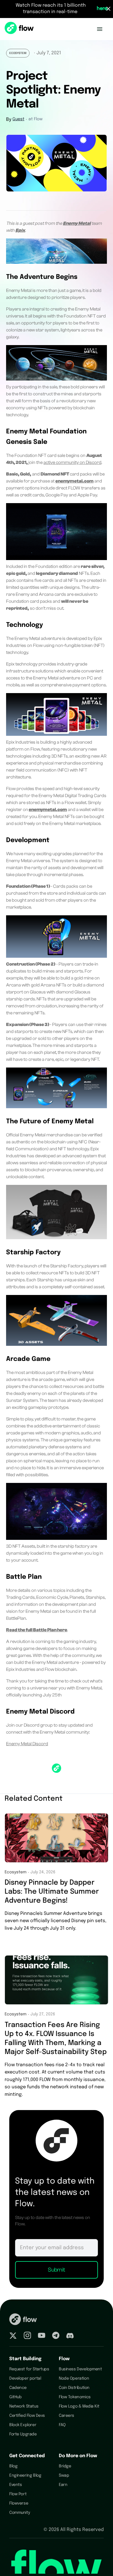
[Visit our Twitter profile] (13, 2336)
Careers (66, 2416)
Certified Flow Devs (27, 2416)
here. (103, 9)
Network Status (24, 2406)
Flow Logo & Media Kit (79, 2406)
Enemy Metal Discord (27, 1744)
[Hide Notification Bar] (108, 9)
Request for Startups (29, 2369)
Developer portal (25, 2378)
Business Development (80, 2369)
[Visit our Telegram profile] (56, 2336)
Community (20, 2513)
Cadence (18, 2388)
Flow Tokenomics (75, 2397)
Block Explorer (23, 2425)
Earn (63, 2485)
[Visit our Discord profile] (70, 2336)
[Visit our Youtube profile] (42, 2336)
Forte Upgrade (23, 2434)
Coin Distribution (74, 2388)
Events (16, 2485)
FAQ (62, 2425)
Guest (18, 119)
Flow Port (18, 2494)
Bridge (65, 2466)
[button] (100, 29)
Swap (64, 2475)
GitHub (15, 2397)
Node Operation (74, 2378)
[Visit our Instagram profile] (27, 2336)
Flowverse (19, 2503)
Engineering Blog (25, 2475)
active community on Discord (72, 462)
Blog (13, 2466)
